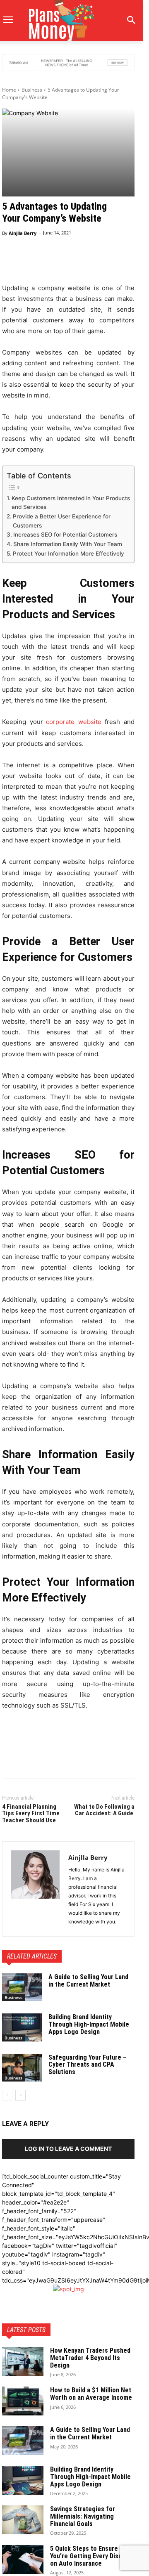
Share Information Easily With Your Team (68, 544)
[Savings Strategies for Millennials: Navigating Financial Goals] (23, 2520)
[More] (96, 263)
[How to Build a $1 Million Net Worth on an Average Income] (23, 2401)
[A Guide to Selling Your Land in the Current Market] (22, 1987)
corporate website (74, 722)
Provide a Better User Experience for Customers (62, 521)
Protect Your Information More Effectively (68, 554)
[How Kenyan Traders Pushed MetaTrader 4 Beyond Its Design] (23, 2361)
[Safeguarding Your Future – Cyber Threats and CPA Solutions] (22, 2068)
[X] (29, 1761)
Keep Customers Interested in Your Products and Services (71, 503)
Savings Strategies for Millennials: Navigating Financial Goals (83, 2516)
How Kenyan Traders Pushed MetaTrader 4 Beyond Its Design (90, 2358)
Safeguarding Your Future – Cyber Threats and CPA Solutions (88, 2065)
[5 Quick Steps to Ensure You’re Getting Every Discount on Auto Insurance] (23, 2559)
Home (9, 90)
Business (32, 90)
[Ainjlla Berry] (35, 1889)
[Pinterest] (48, 1761)
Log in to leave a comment (68, 2149)
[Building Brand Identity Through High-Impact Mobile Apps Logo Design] (22, 2027)
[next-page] (20, 2095)
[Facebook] (10, 1761)
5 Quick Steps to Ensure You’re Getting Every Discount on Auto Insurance (92, 2556)
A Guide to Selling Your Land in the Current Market (88, 1981)
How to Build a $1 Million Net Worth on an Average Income (91, 2394)
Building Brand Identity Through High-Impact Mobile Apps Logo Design (89, 2024)
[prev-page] (7, 2095)
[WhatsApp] (67, 1761)
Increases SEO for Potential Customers (65, 535)
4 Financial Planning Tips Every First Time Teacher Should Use (31, 1813)
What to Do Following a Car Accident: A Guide (104, 1810)
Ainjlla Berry (23, 233)
